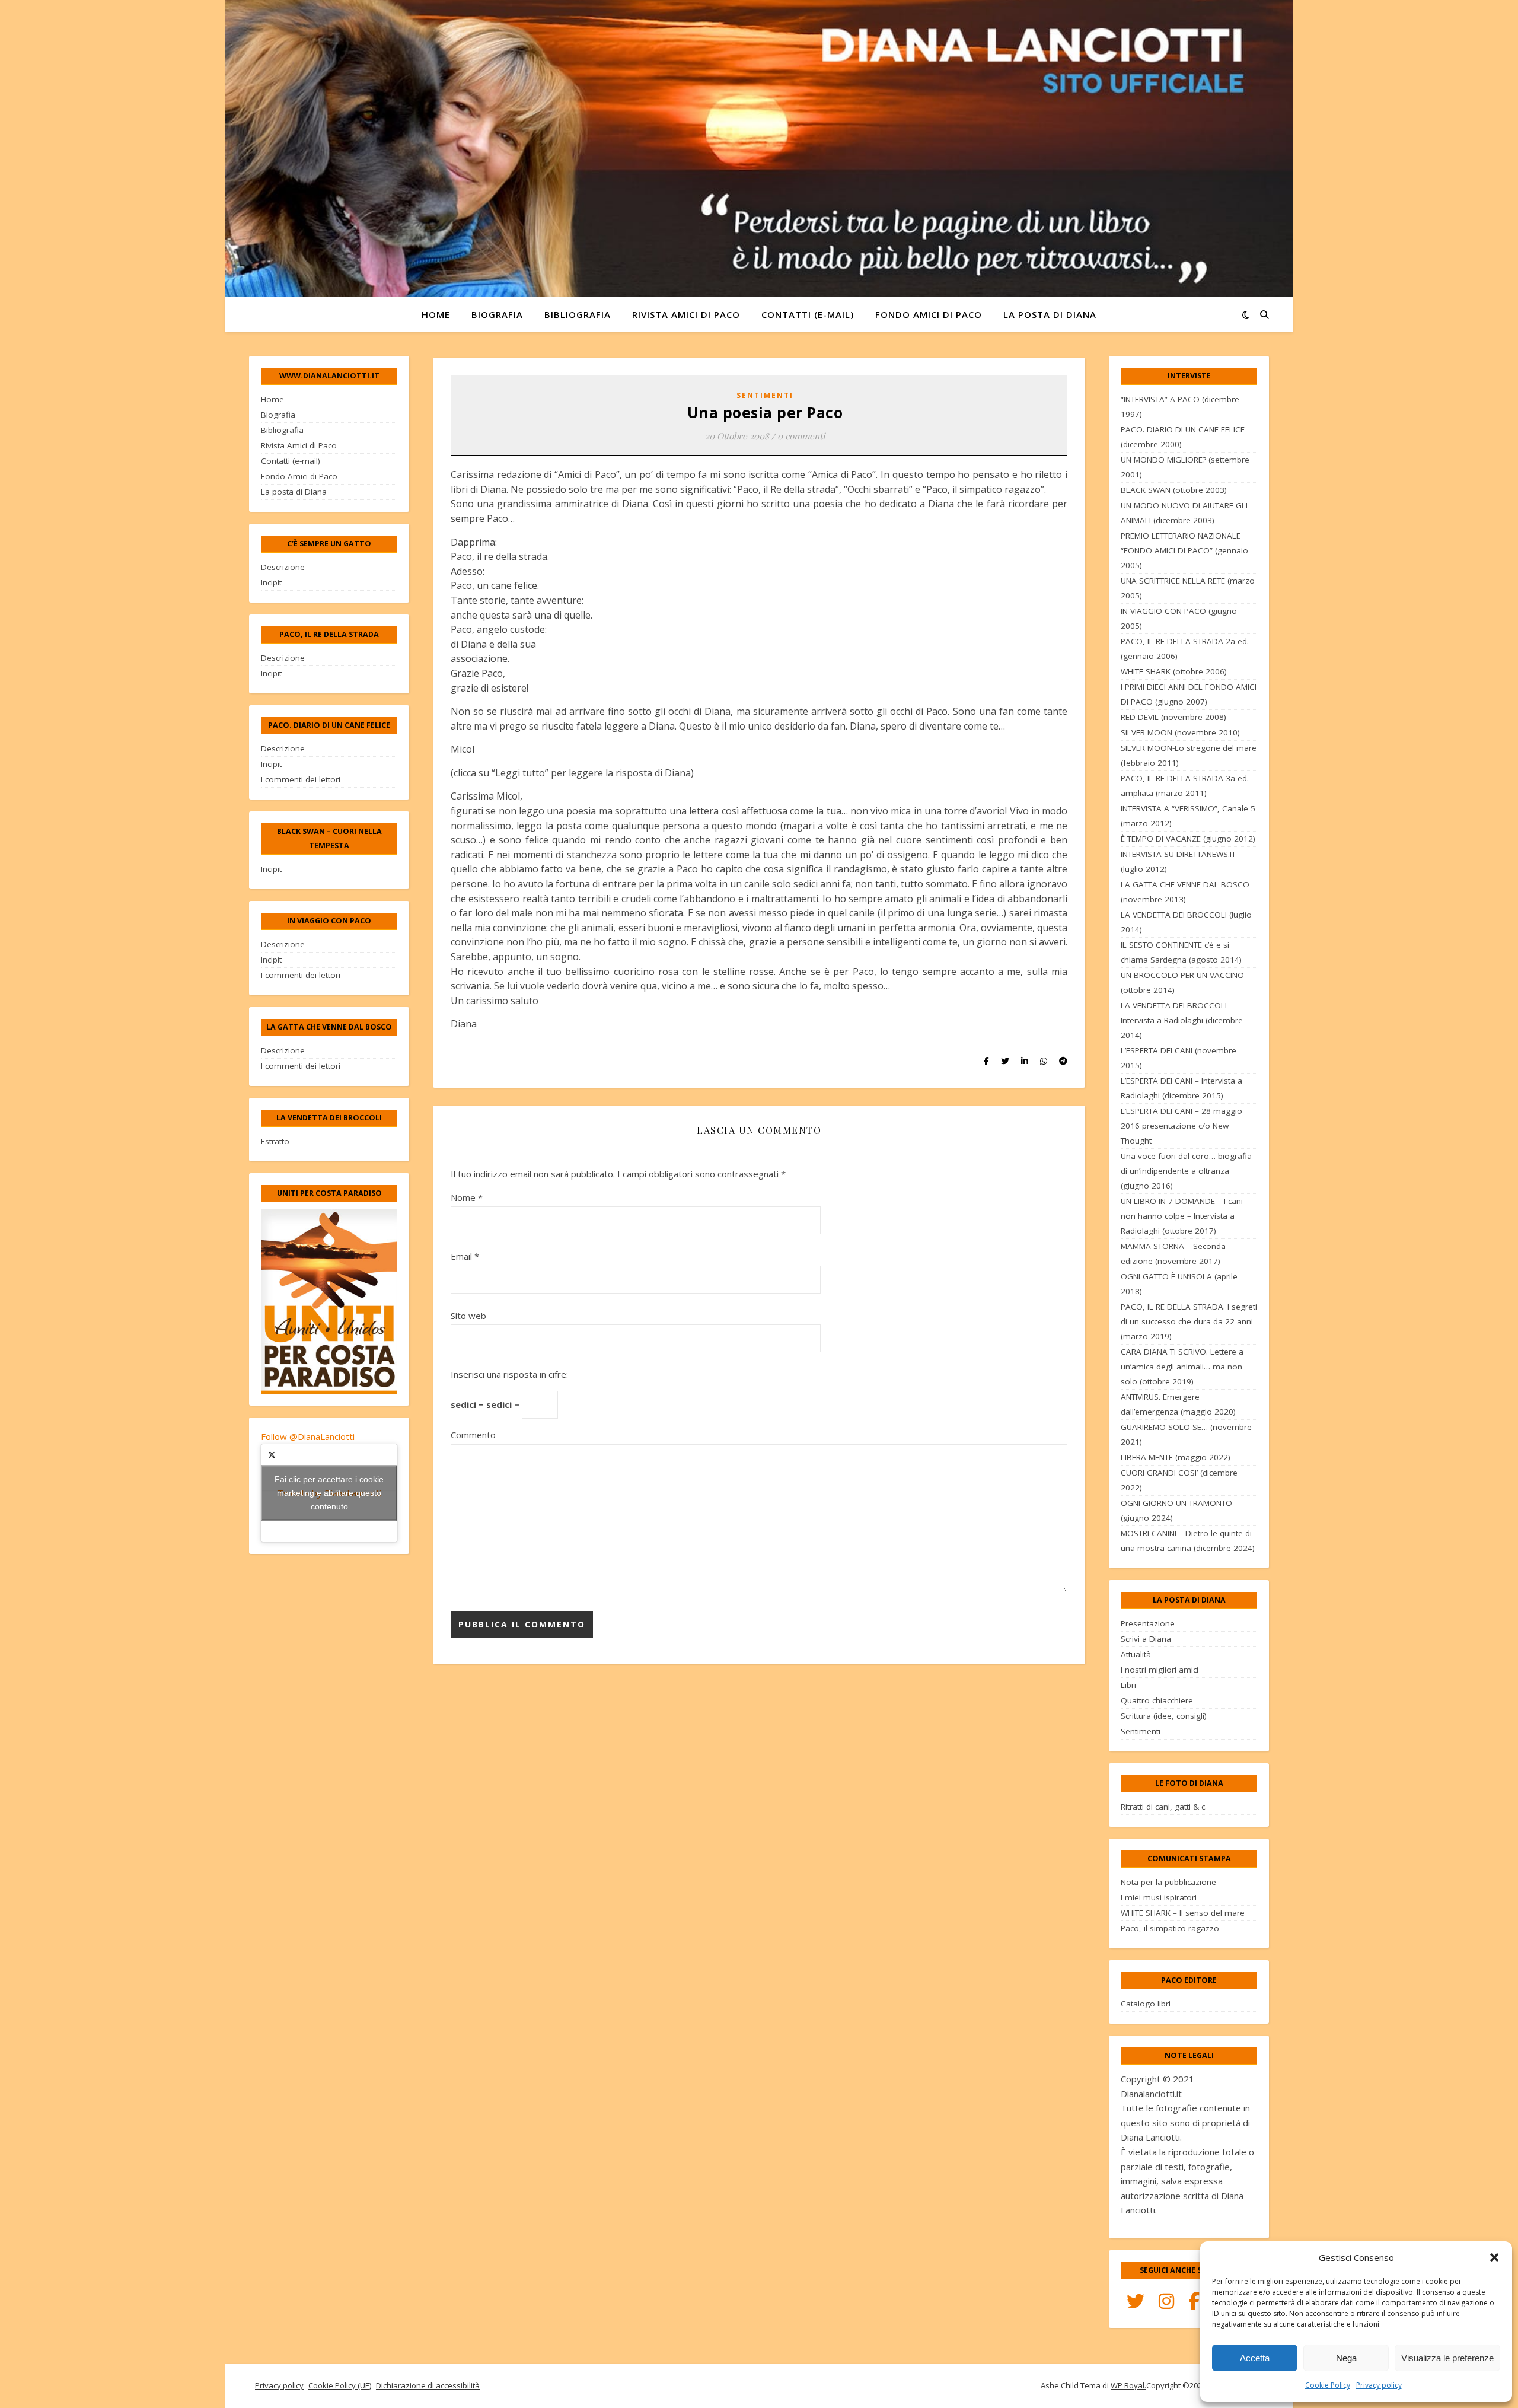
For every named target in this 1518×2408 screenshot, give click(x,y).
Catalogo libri (1146, 2004)
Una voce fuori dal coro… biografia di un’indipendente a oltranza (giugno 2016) (1186, 1171)
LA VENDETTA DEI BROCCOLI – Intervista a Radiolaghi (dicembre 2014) (1182, 1020)
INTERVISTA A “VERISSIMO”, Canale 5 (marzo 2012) (1188, 816)
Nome (467, 1197)
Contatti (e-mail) (808, 314)
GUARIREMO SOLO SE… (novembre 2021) (1186, 1434)
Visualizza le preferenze (1447, 2358)
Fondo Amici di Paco (929, 314)
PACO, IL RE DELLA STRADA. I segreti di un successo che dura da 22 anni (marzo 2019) (1189, 1321)
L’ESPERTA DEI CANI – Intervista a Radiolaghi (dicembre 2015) (1181, 1088)
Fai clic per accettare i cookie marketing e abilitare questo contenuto (329, 1493)
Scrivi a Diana (1146, 1639)
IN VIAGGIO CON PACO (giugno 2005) (1179, 618)
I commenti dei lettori (301, 779)
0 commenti (801, 436)
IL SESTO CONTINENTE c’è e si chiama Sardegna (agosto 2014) (1181, 952)
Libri (1128, 1685)
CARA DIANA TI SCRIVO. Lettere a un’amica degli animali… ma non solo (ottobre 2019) (1182, 1367)
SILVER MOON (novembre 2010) (1180, 732)
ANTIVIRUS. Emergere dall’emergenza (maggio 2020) (1178, 1404)
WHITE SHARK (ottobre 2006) (1174, 671)
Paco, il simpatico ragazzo (1170, 1928)
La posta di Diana (1050, 314)
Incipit (271, 582)
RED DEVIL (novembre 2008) (1173, 717)
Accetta (1255, 2358)
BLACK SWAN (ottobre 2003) (1174, 490)
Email (465, 1256)
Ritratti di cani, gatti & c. (1164, 1807)
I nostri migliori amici (1160, 1670)
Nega (1346, 2358)
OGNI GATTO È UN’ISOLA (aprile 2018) (1179, 1284)
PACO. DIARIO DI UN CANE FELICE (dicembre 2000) (1183, 437)
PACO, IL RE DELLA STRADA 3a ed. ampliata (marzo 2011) (1185, 786)
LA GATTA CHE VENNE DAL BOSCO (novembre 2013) (1185, 892)
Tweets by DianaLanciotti (329, 1493)
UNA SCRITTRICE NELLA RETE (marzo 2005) (1188, 588)
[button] (1494, 2257)
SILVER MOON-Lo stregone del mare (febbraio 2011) (1189, 755)
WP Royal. (1128, 2385)
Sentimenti (765, 395)
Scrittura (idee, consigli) (1164, 1716)
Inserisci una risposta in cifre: (509, 1374)
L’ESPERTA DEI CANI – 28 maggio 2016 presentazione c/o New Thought (1181, 1126)
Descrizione (283, 567)
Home (436, 314)
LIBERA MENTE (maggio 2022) (1176, 1457)
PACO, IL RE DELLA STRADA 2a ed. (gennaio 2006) (1185, 649)
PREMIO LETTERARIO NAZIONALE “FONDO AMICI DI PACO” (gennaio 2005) (1184, 550)
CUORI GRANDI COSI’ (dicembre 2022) (1179, 1480)
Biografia (497, 314)
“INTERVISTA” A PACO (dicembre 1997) (1180, 407)
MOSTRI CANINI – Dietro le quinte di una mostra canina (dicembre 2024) (1188, 1541)
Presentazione (1148, 1623)
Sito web (468, 1316)
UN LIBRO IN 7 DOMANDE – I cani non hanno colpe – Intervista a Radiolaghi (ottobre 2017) (1182, 1216)
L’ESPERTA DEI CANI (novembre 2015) (1179, 1058)
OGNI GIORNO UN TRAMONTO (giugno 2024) (1176, 1510)
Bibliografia (578, 314)
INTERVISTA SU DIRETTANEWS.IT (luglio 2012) (1178, 861)
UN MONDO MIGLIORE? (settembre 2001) (1185, 467)
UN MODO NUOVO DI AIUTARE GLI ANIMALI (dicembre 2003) (1184, 513)
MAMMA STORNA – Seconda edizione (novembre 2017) (1173, 1254)
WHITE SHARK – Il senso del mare (1183, 1913)
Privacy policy (1379, 2385)
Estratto (275, 1141)
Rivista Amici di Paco (686, 314)
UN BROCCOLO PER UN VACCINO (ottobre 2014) (1182, 982)
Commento (473, 1435)
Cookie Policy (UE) (340, 2385)
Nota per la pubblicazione (1168, 1882)
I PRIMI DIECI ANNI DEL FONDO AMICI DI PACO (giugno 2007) (1189, 694)
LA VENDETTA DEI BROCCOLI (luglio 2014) (1186, 922)
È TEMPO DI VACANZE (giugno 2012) (1188, 839)
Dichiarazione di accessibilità (428, 2385)
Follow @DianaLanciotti (308, 1436)
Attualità (1136, 1654)
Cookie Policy (1328, 2385)
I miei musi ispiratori (1159, 1897)
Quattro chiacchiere (1157, 1700)
